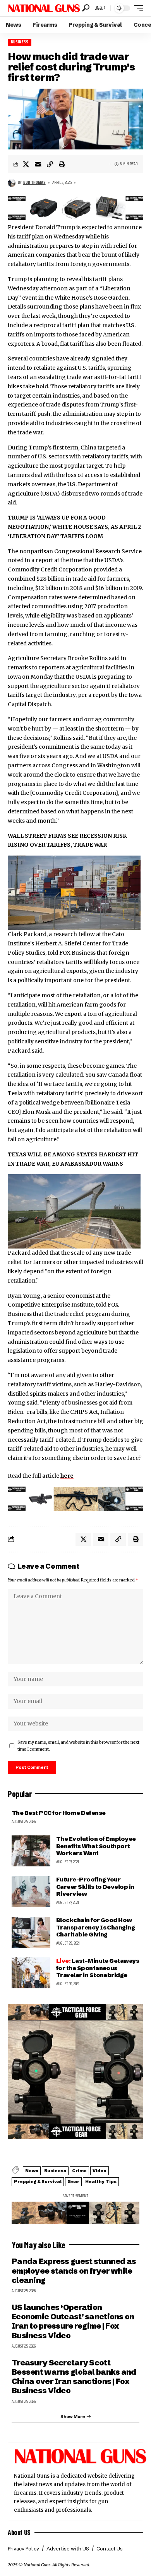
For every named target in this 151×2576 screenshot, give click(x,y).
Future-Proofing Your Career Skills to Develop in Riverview (95, 1886)
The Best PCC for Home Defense (58, 1813)
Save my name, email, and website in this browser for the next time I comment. (78, 1746)
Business (20, 42)
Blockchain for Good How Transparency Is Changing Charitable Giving (95, 1927)
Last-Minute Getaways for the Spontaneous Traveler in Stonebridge (98, 1968)
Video (100, 2171)
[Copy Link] (50, 164)
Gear (73, 2182)
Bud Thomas (34, 183)
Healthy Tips (101, 2182)
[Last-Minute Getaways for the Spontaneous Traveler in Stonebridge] (31, 1973)
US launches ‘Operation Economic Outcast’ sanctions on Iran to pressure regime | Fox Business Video (73, 2321)
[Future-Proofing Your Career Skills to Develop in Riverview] (31, 1892)
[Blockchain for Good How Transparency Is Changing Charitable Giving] (31, 1932)
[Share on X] (26, 164)
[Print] (62, 164)
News (32, 2171)
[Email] (38, 164)
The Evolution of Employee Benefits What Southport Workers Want (96, 1846)
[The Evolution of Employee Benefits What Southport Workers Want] (31, 1851)
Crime (79, 2171)
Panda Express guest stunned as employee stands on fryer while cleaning (74, 2271)
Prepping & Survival (38, 2182)
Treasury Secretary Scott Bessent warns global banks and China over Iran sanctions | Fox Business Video (74, 2377)
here (67, 1476)
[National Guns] (44, 8)
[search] (86, 8)
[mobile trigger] (137, 8)
